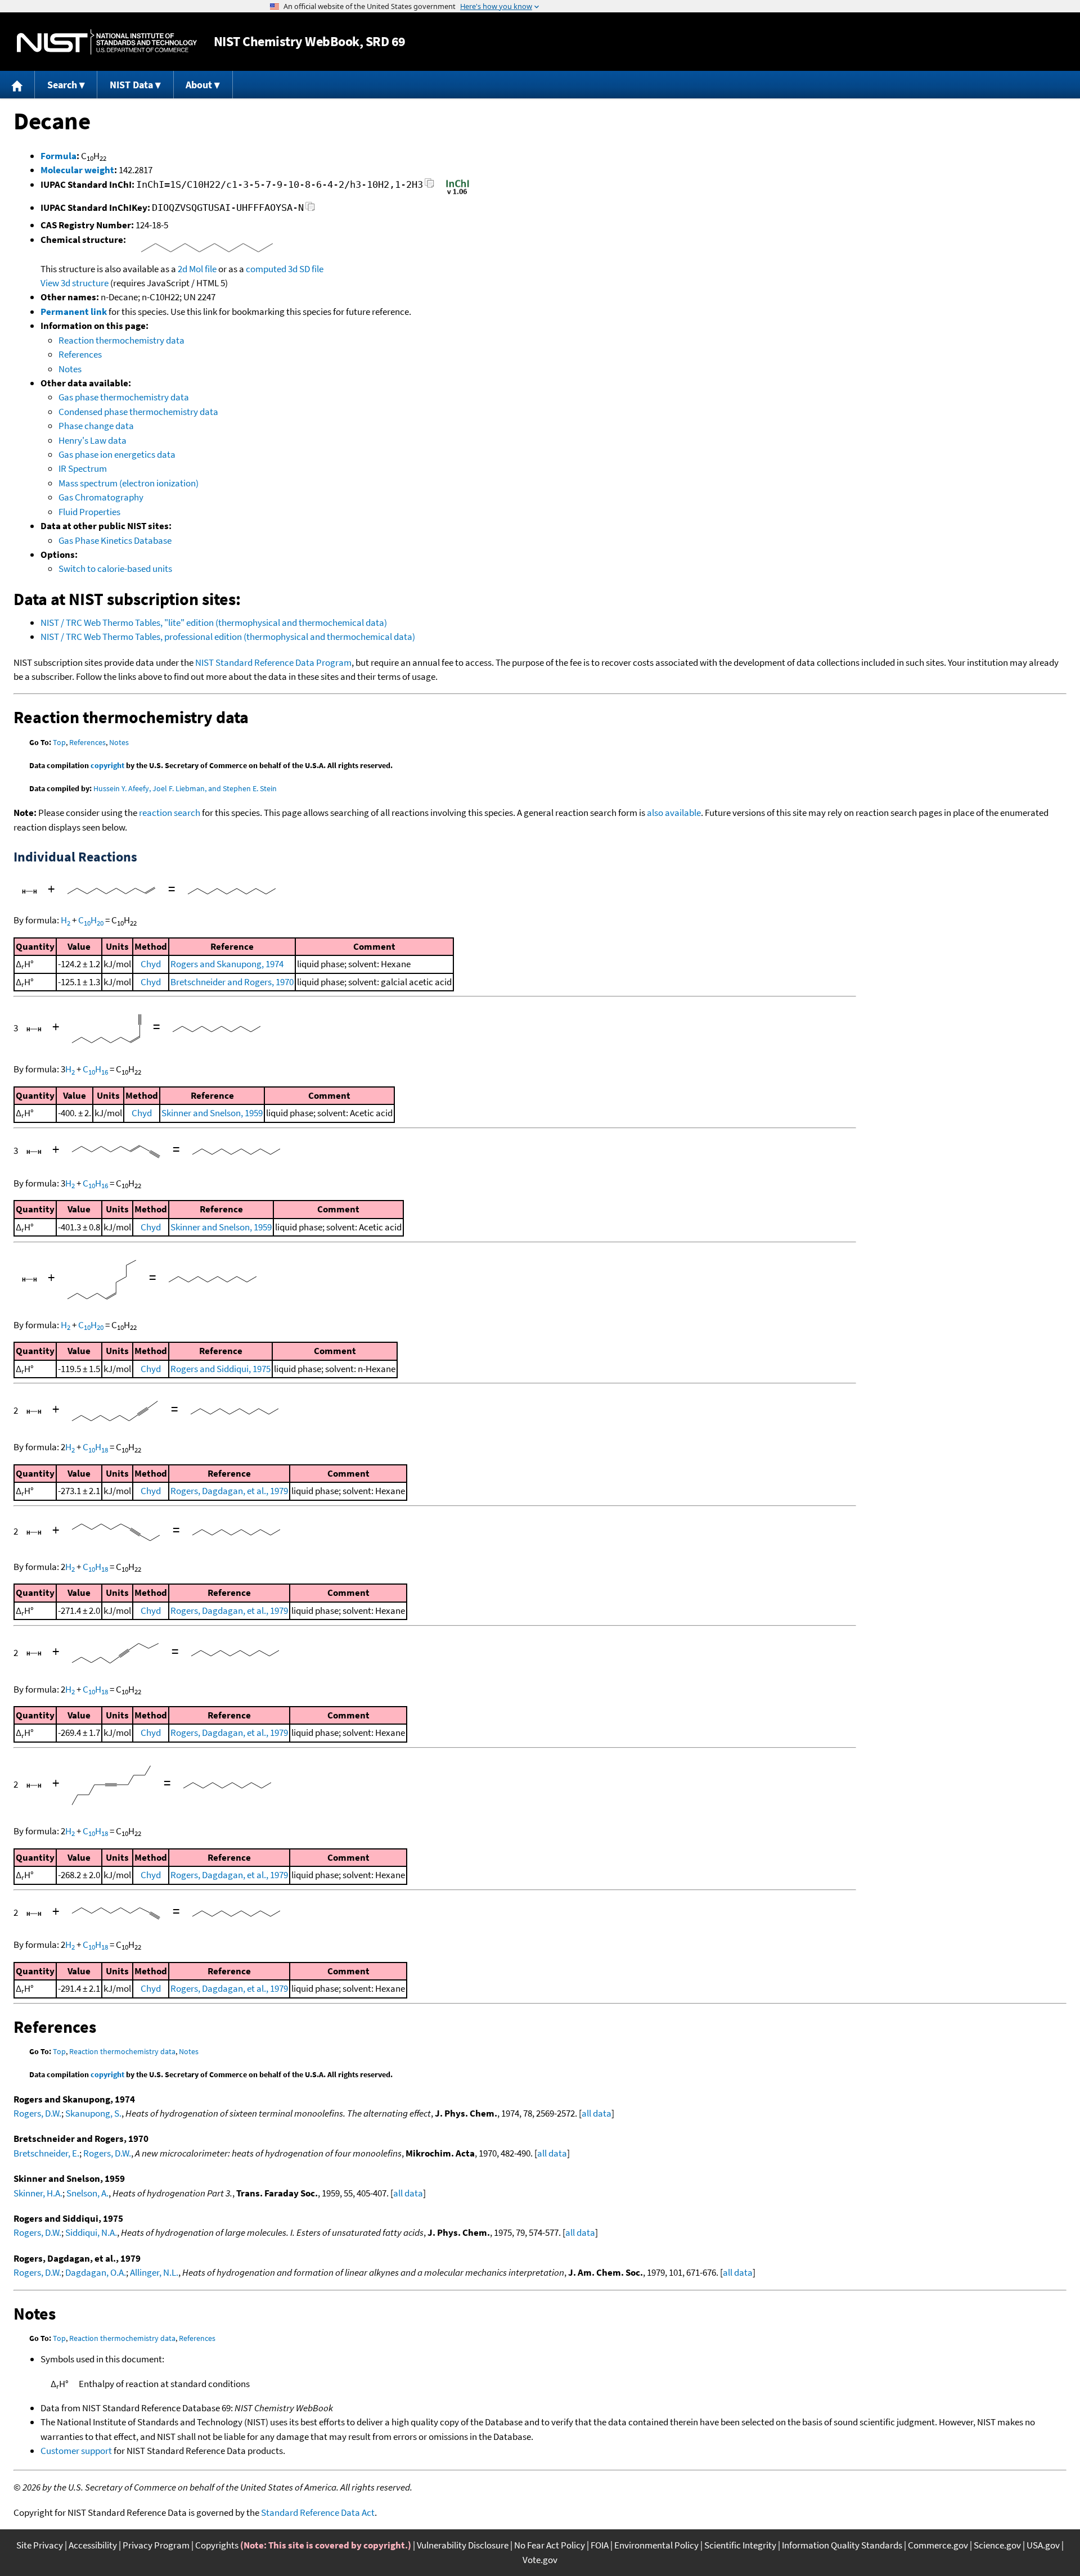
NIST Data (131, 85)
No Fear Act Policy (550, 2545)
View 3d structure (75, 283)
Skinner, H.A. (38, 2193)
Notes (70, 369)
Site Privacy (40, 2545)
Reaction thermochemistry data (121, 340)
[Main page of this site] (17, 85)
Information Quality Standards (842, 2545)
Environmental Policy (656, 2545)
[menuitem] (17, 85)
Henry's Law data (93, 440)
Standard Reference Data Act (318, 2512)
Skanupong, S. (93, 2113)
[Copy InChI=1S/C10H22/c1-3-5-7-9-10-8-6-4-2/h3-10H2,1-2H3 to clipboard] (429, 186)
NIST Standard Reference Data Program (273, 662)
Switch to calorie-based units (115, 569)
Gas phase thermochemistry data (124, 397)
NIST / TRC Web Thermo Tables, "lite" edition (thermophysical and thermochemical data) (214, 622)
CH (91, 920)
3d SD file (306, 269)
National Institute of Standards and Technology (107, 42)
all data (597, 2113)
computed (266, 269)
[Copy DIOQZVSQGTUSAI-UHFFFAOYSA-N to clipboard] (310, 209)
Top (59, 742)
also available (674, 813)
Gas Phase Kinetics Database (115, 540)
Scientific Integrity (740, 2545)
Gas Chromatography (101, 497)
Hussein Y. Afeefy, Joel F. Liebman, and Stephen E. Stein (185, 788)
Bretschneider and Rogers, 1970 (232, 982)
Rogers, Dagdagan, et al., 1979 (229, 1491)
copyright (107, 765)
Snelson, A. (87, 2193)
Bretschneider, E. (46, 2153)
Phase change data (96, 426)
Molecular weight (77, 170)
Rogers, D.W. (37, 2113)
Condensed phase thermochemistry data (138, 412)
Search (62, 85)
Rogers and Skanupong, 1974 (227, 964)
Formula (58, 156)
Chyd (151, 964)
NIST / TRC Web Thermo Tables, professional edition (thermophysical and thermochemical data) (228, 637)
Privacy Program (156, 2545)
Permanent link (74, 312)
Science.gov (997, 2545)
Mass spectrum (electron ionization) (129, 483)
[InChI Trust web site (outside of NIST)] (458, 193)
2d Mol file (197, 269)
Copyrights (217, 2545)
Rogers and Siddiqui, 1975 (220, 1369)
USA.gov (1043, 2545)
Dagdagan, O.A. (96, 2272)
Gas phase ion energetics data (117, 454)
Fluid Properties (89, 512)
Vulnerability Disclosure (463, 2545)
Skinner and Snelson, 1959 (212, 1113)
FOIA (600, 2545)
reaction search (170, 813)
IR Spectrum (83, 468)
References (80, 354)
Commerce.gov (938, 2545)
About (199, 85)
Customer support (76, 2451)
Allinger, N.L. (154, 2272)
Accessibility (93, 2545)
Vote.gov (540, 2560)
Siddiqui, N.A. (91, 2232)
